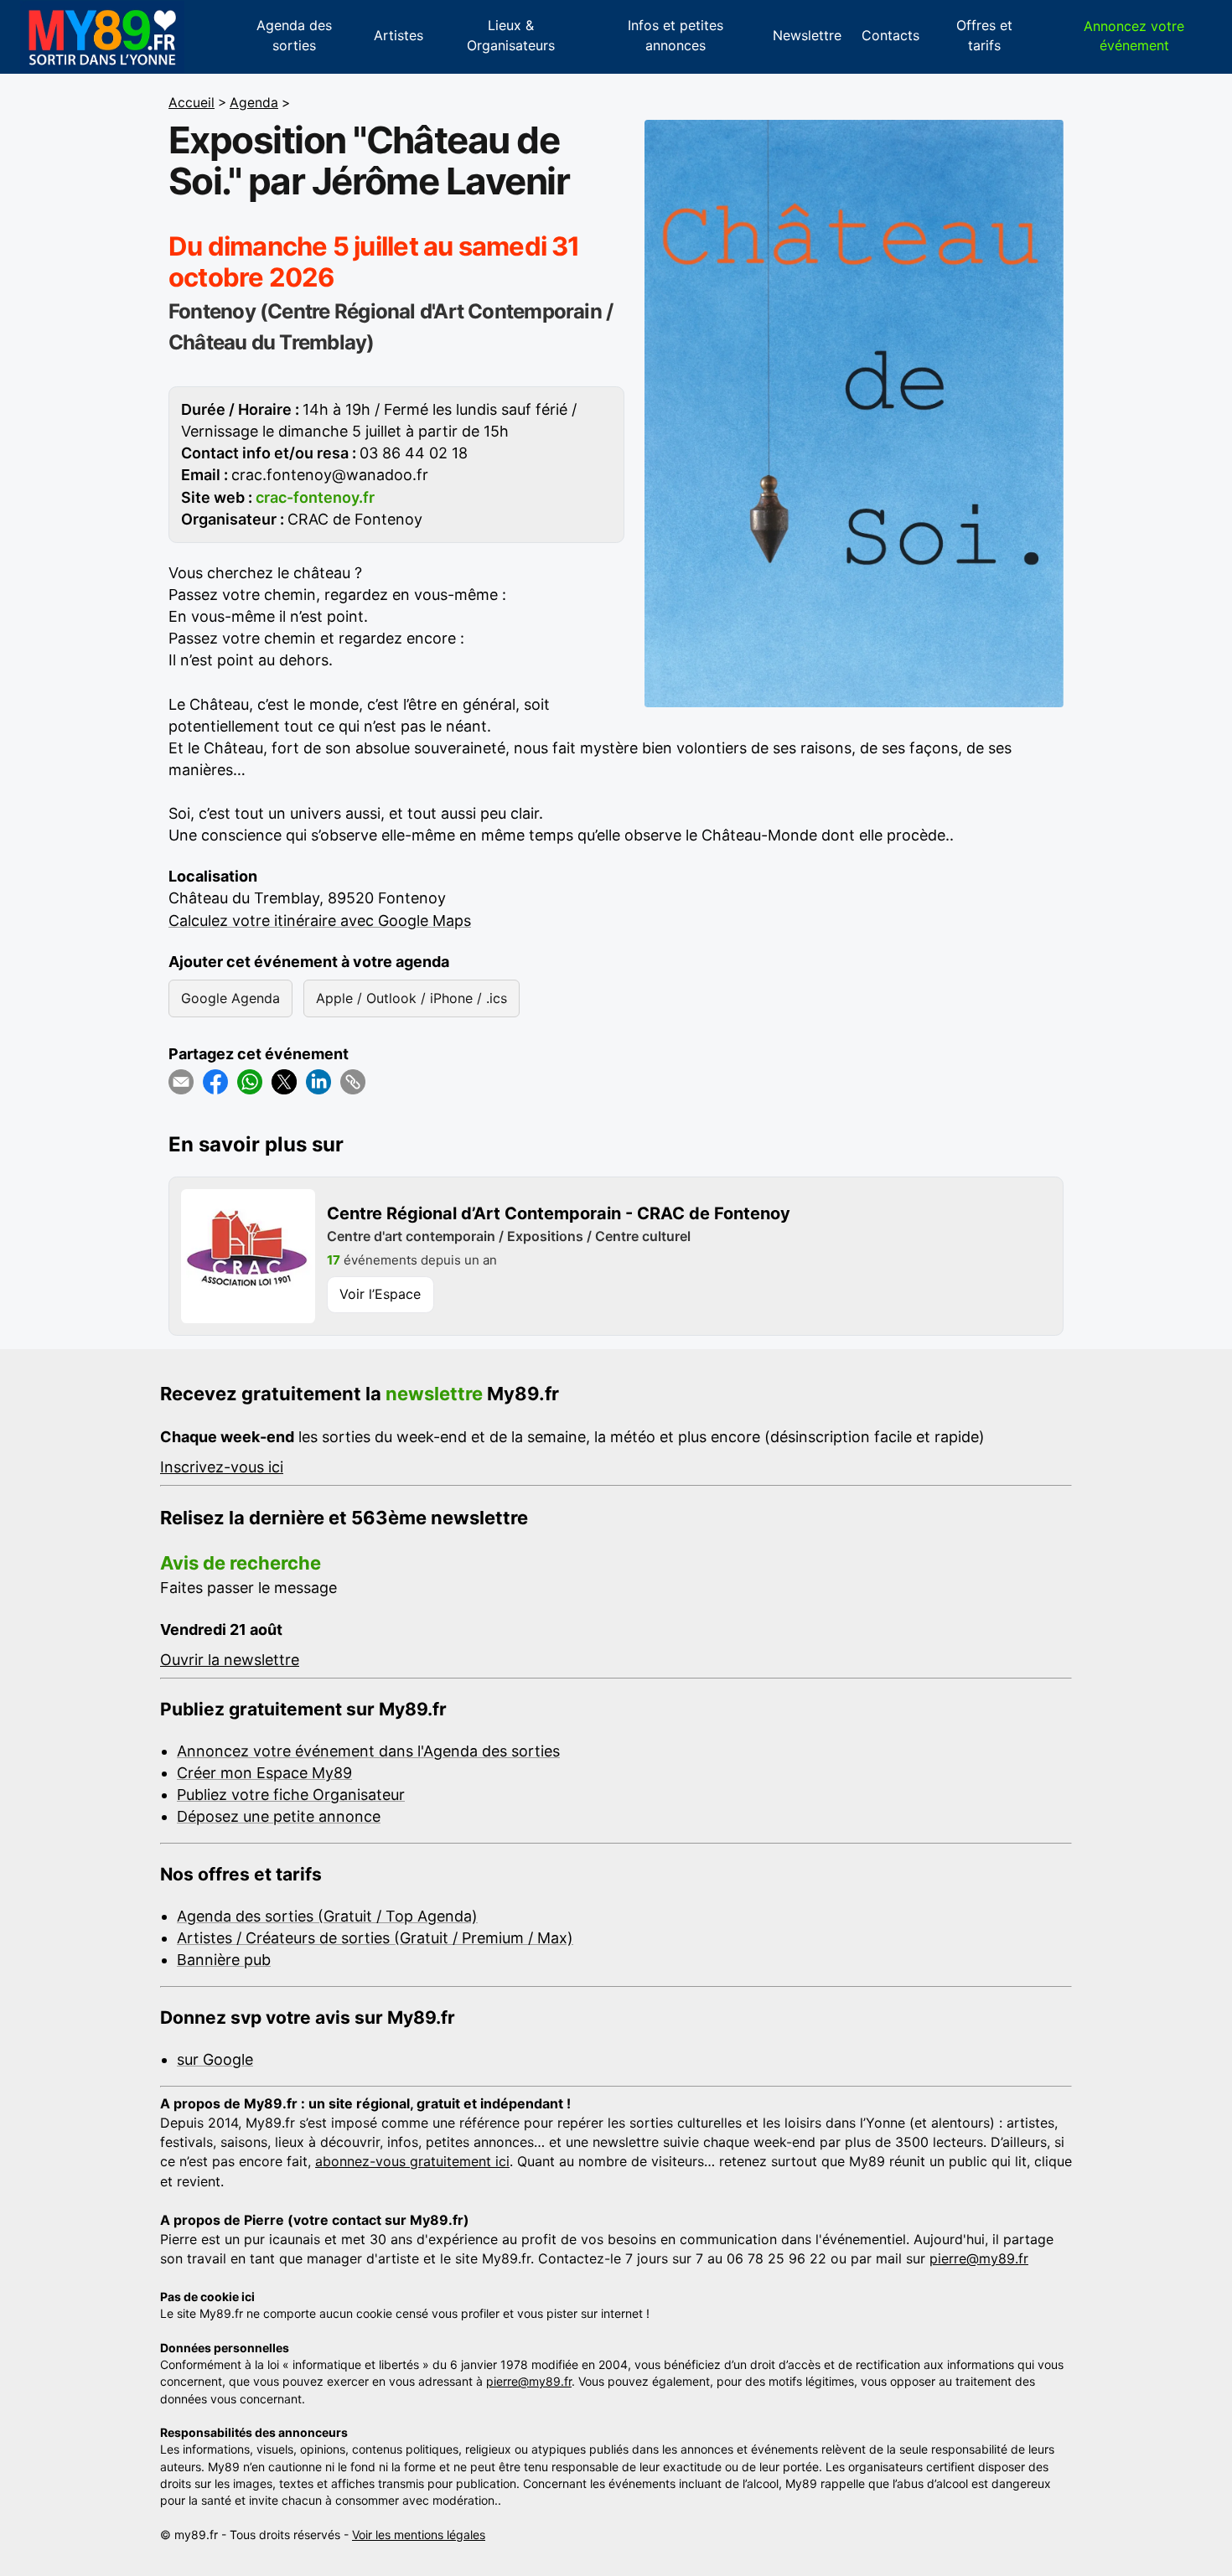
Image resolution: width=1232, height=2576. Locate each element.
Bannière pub (224, 1960)
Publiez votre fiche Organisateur (291, 1795)
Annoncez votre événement (1134, 36)
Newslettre (807, 35)
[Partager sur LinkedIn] (318, 1082)
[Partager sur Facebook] (215, 1082)
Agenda (254, 103)
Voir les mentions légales (419, 2535)
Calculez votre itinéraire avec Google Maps (320, 921)
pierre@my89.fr (979, 2258)
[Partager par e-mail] (181, 1082)
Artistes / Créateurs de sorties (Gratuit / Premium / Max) (375, 1938)
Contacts (890, 35)
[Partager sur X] (284, 1082)
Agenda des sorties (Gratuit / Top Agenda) (327, 1916)
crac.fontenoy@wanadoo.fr (330, 475)
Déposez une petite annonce (279, 1816)
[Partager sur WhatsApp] (250, 1082)
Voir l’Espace (380, 1294)
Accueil (192, 103)
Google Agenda (230, 998)
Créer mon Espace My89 (264, 1773)
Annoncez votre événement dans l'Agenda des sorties (368, 1751)
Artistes (399, 35)
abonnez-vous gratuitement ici (412, 2161)
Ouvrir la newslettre (230, 1660)
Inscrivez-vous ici (222, 1467)
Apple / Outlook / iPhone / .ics (412, 998)
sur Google (215, 2059)
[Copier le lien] (353, 1082)
